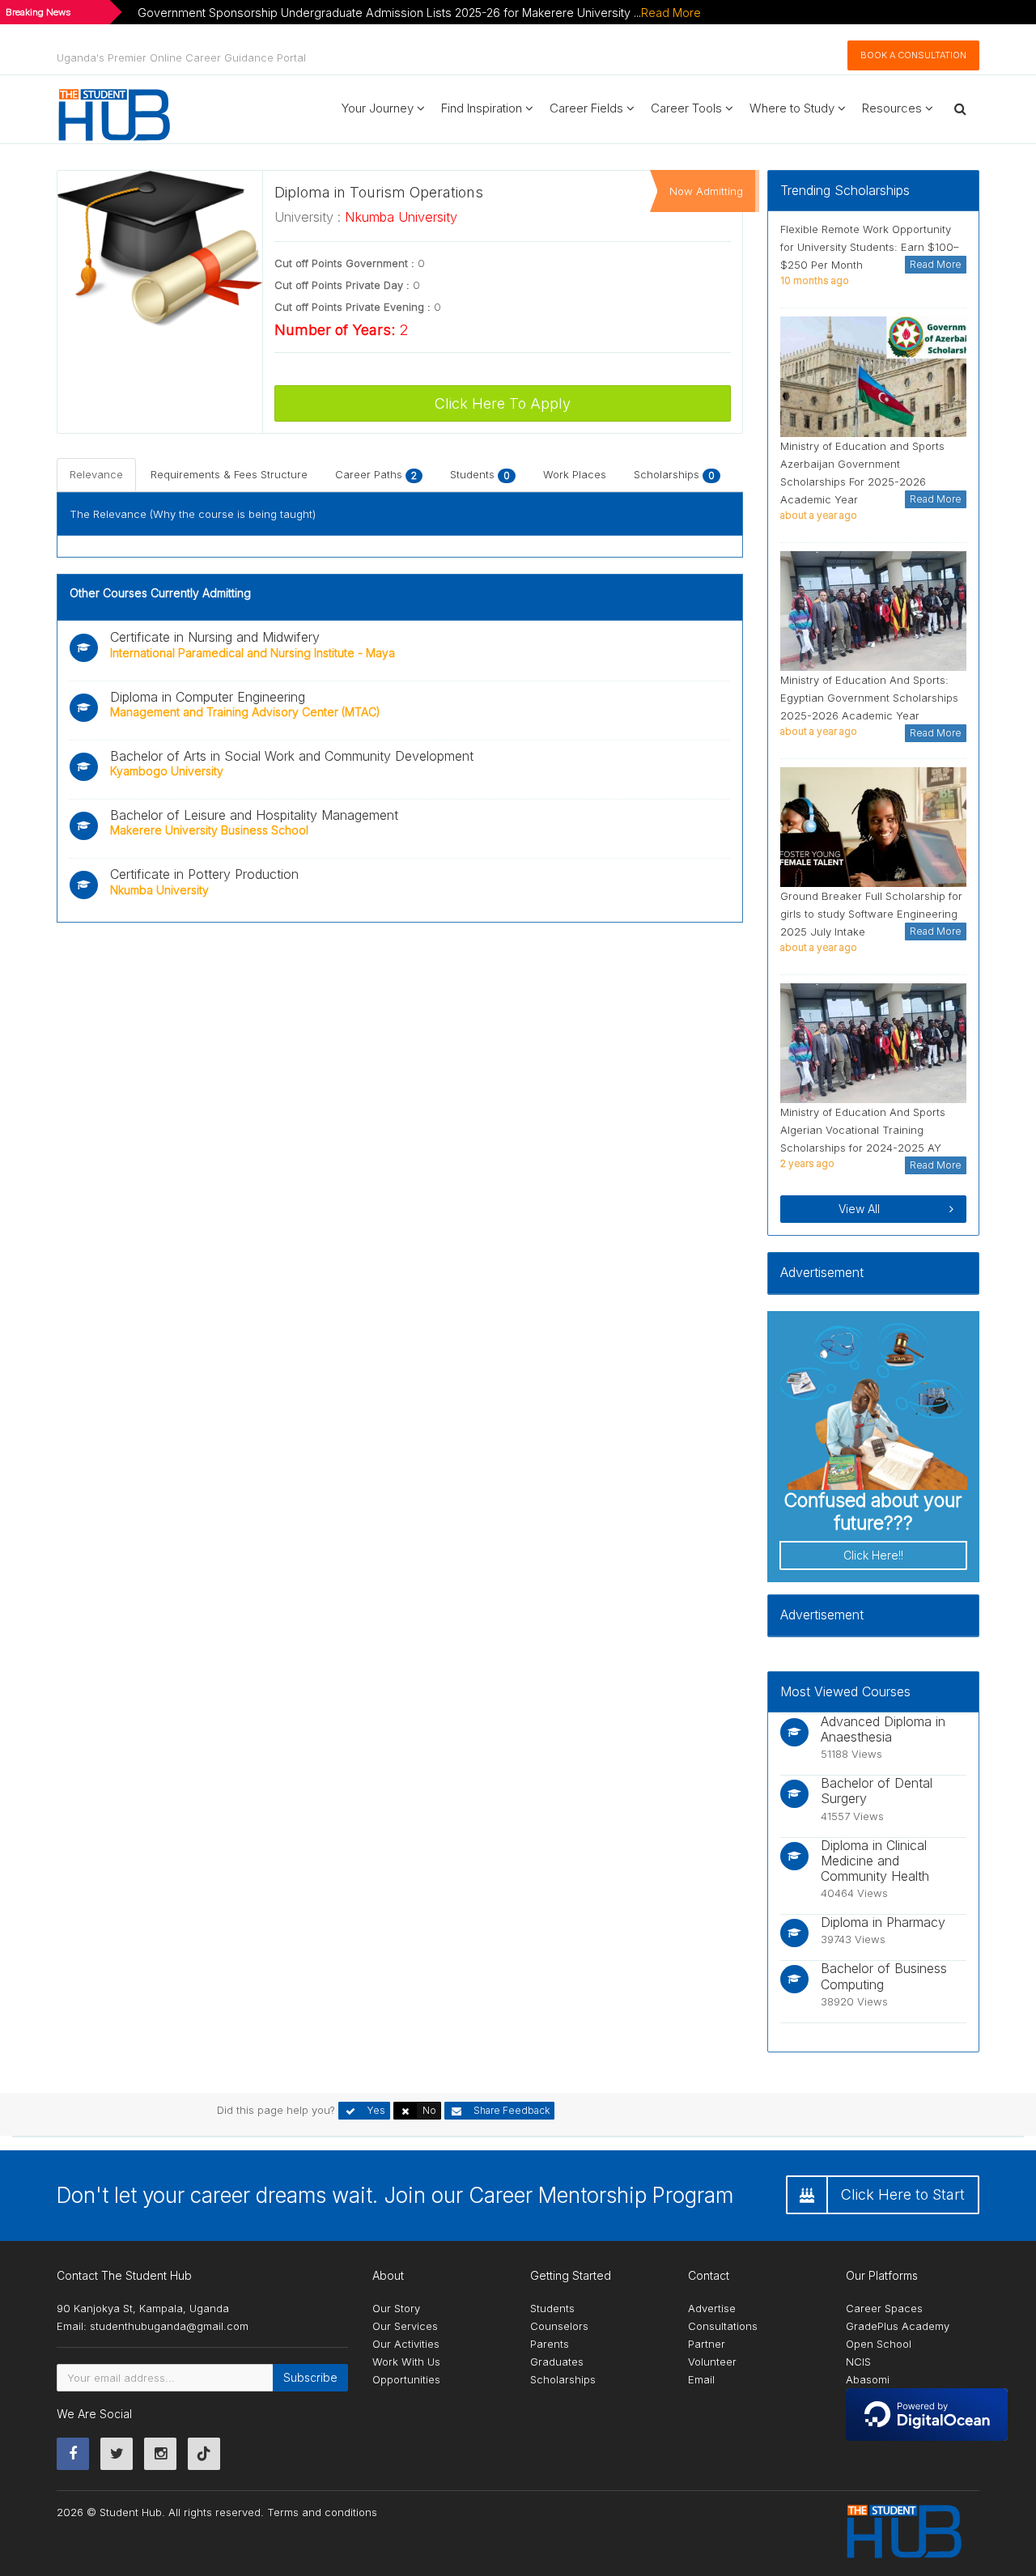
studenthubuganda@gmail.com (169, 2326)
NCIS (858, 2362)
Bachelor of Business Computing (884, 1976)
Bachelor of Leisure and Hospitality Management (254, 815)
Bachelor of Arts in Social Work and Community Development (292, 756)
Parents (550, 2344)
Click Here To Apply (503, 403)
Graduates (557, 2362)
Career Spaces (884, 2308)
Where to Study (794, 108)
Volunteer (712, 2362)
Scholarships (674, 474)
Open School (879, 2344)
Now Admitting (706, 191)
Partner (707, 2344)
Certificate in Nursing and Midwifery (215, 637)
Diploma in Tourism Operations (379, 192)
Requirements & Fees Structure (229, 474)
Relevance (96, 474)
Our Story (396, 2308)
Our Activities (406, 2344)
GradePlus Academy (898, 2326)
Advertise (712, 2308)
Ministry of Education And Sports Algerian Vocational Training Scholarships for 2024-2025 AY (863, 1130)
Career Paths (376, 474)
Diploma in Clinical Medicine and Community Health (875, 1861)
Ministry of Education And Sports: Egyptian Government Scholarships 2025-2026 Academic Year (869, 698)
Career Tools (688, 108)
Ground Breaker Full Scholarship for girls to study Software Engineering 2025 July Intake (871, 914)
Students (480, 474)
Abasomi (868, 2379)
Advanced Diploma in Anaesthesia (883, 1729)
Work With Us (406, 2362)
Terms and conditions (322, 2512)
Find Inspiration (483, 108)
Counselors (559, 2326)
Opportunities (406, 2379)
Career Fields (588, 108)
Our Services (405, 2326)
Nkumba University (401, 217)
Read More (671, 13)
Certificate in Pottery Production (204, 874)
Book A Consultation (913, 55)
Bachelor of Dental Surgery (877, 1791)
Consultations (723, 2326)
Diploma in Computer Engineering (208, 697)
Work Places (575, 474)
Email (701, 2379)
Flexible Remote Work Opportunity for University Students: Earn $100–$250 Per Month (870, 247)
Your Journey (379, 108)
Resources (894, 108)
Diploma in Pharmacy (883, 1922)
